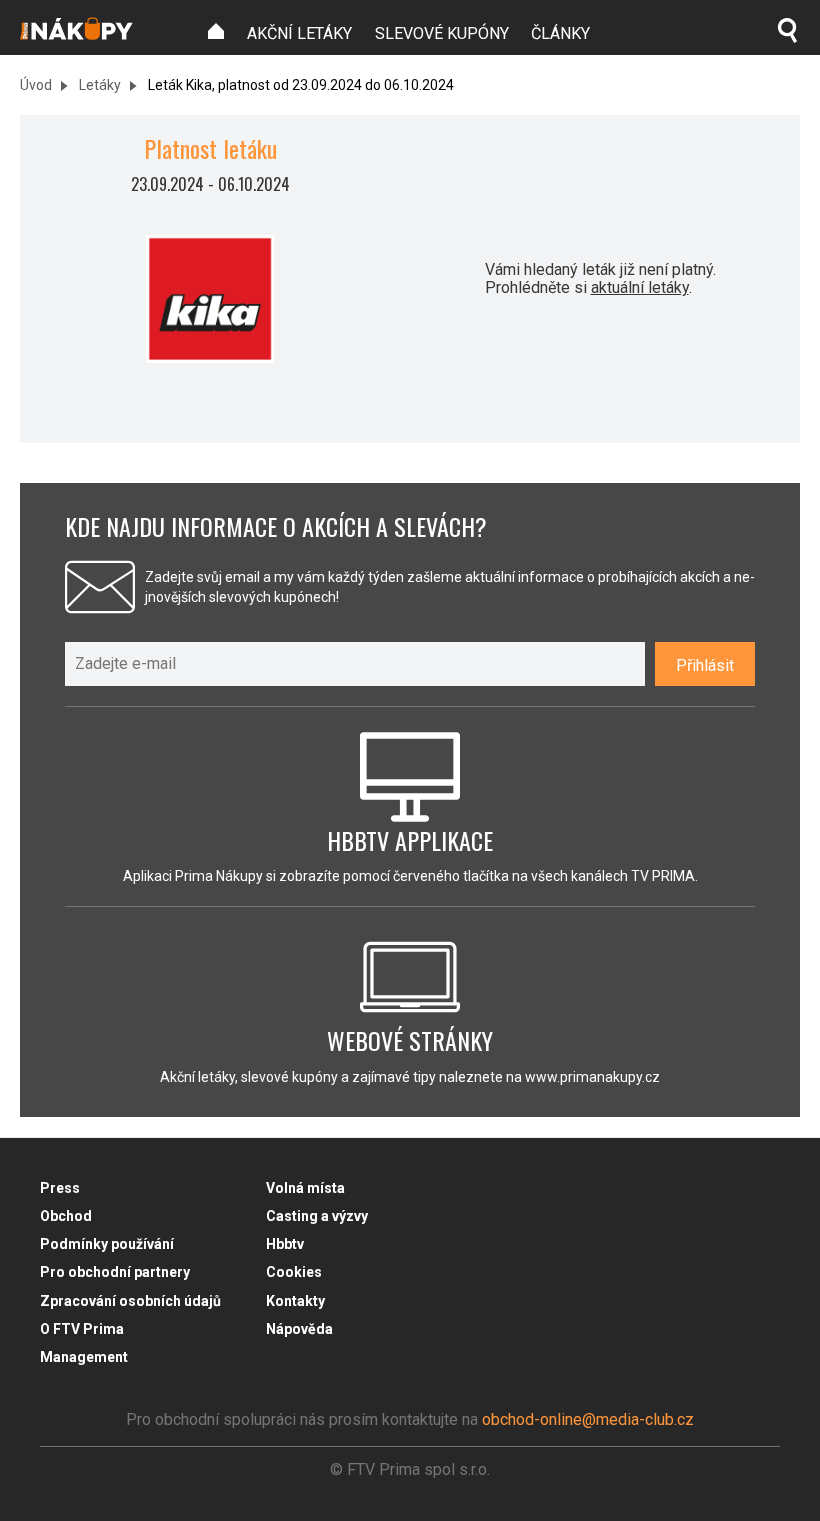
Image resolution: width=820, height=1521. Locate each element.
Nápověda (299, 1329)
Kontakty (295, 1301)
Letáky (98, 85)
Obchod (66, 1216)
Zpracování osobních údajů (130, 1301)
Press (60, 1188)
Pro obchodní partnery (115, 1272)
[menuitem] (216, 31)
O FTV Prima (82, 1329)
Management (84, 1357)
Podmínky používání (107, 1244)
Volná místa (305, 1188)
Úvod (36, 85)
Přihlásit (705, 665)
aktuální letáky (640, 287)
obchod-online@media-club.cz (588, 1419)
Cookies (294, 1272)
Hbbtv (285, 1244)
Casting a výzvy (317, 1216)
